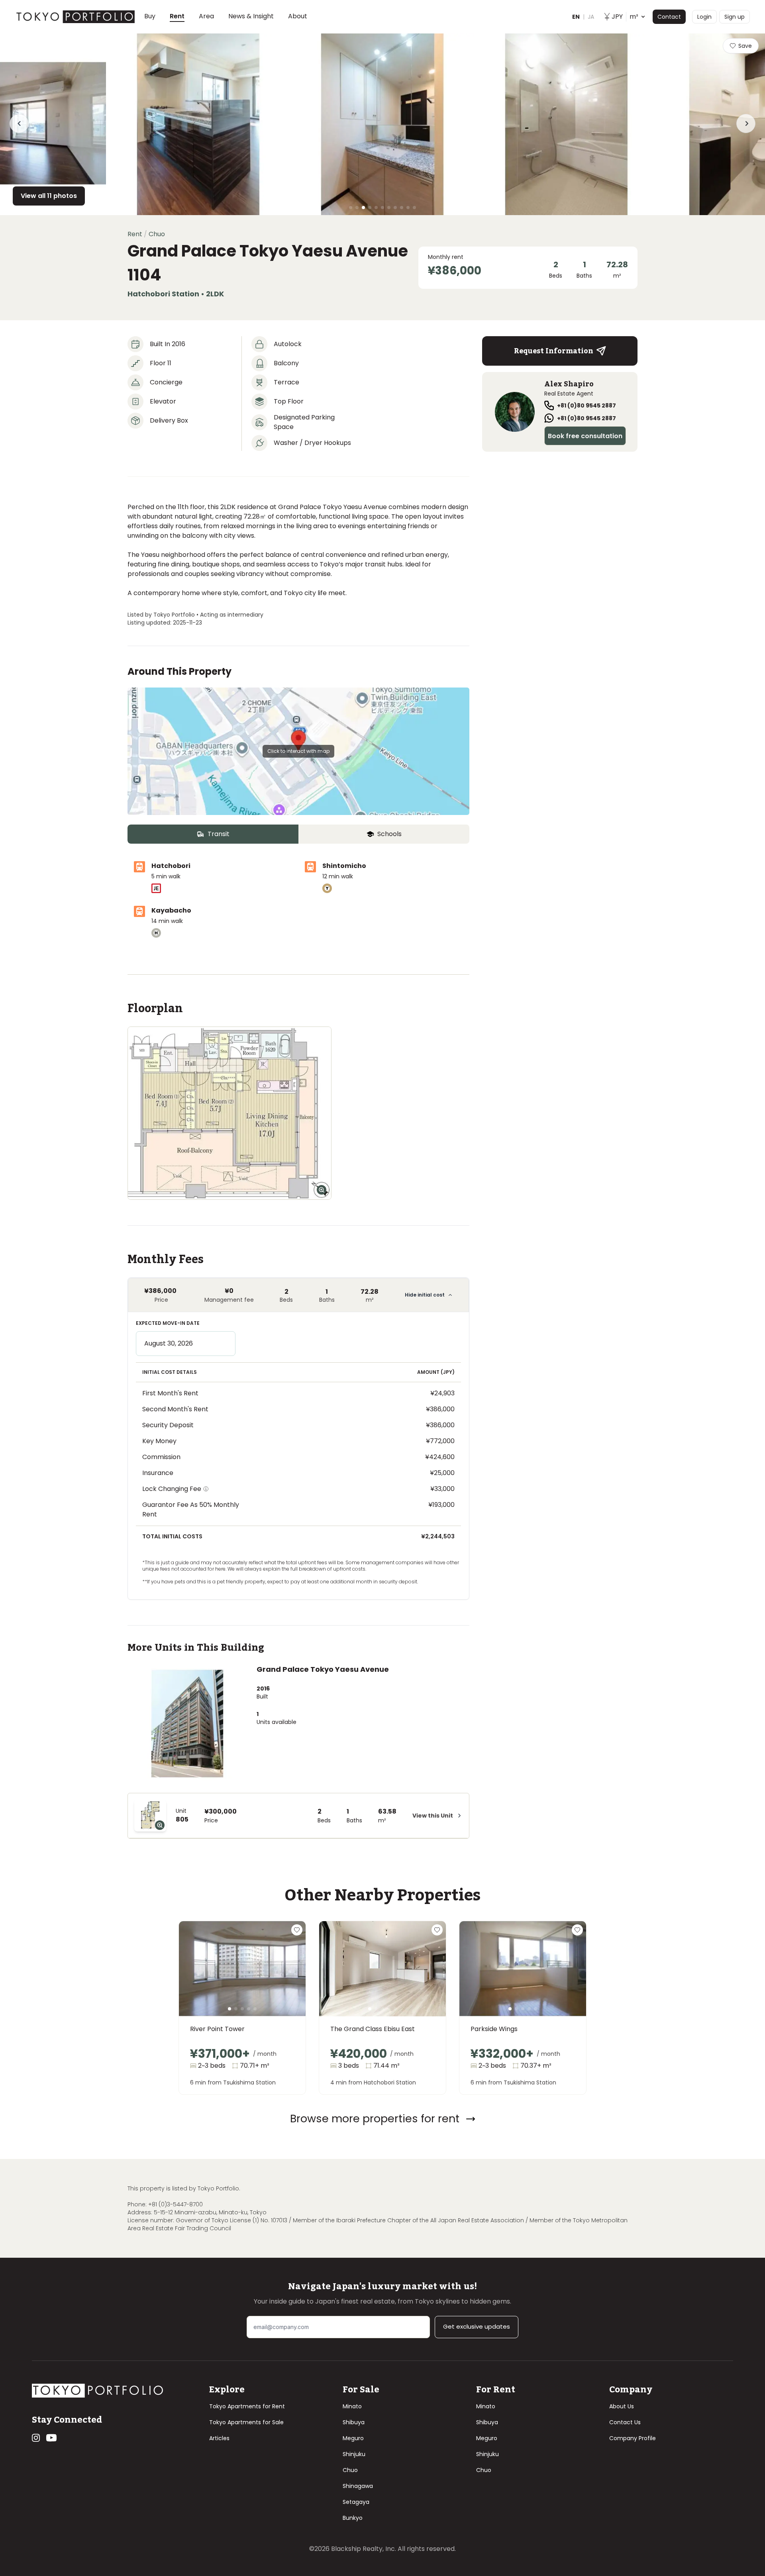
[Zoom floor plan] (322, 1190)
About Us (622, 2406)
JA (591, 17)
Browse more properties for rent (375, 2119)
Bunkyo (353, 2518)
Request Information (554, 351)
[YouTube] (51, 2438)
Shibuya (354, 2422)
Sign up (735, 17)
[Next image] (286, 1978)
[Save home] (297, 1930)
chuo (157, 234)
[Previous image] (198, 1978)
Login (704, 17)
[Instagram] (36, 2438)
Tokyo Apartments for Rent (247, 2406)
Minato (352, 2406)
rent (135, 234)
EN (576, 17)
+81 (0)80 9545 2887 (586, 405)
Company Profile (633, 2438)
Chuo (350, 2470)
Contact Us (625, 2422)
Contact (669, 17)
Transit (219, 834)
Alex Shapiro (569, 384)
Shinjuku (354, 2454)
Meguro (353, 2438)
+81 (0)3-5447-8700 (176, 2204)
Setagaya (356, 2502)
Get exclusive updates (477, 2326)
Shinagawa (358, 2486)
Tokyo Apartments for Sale (246, 2422)
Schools (389, 834)
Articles (219, 2438)
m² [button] (625, 17)
